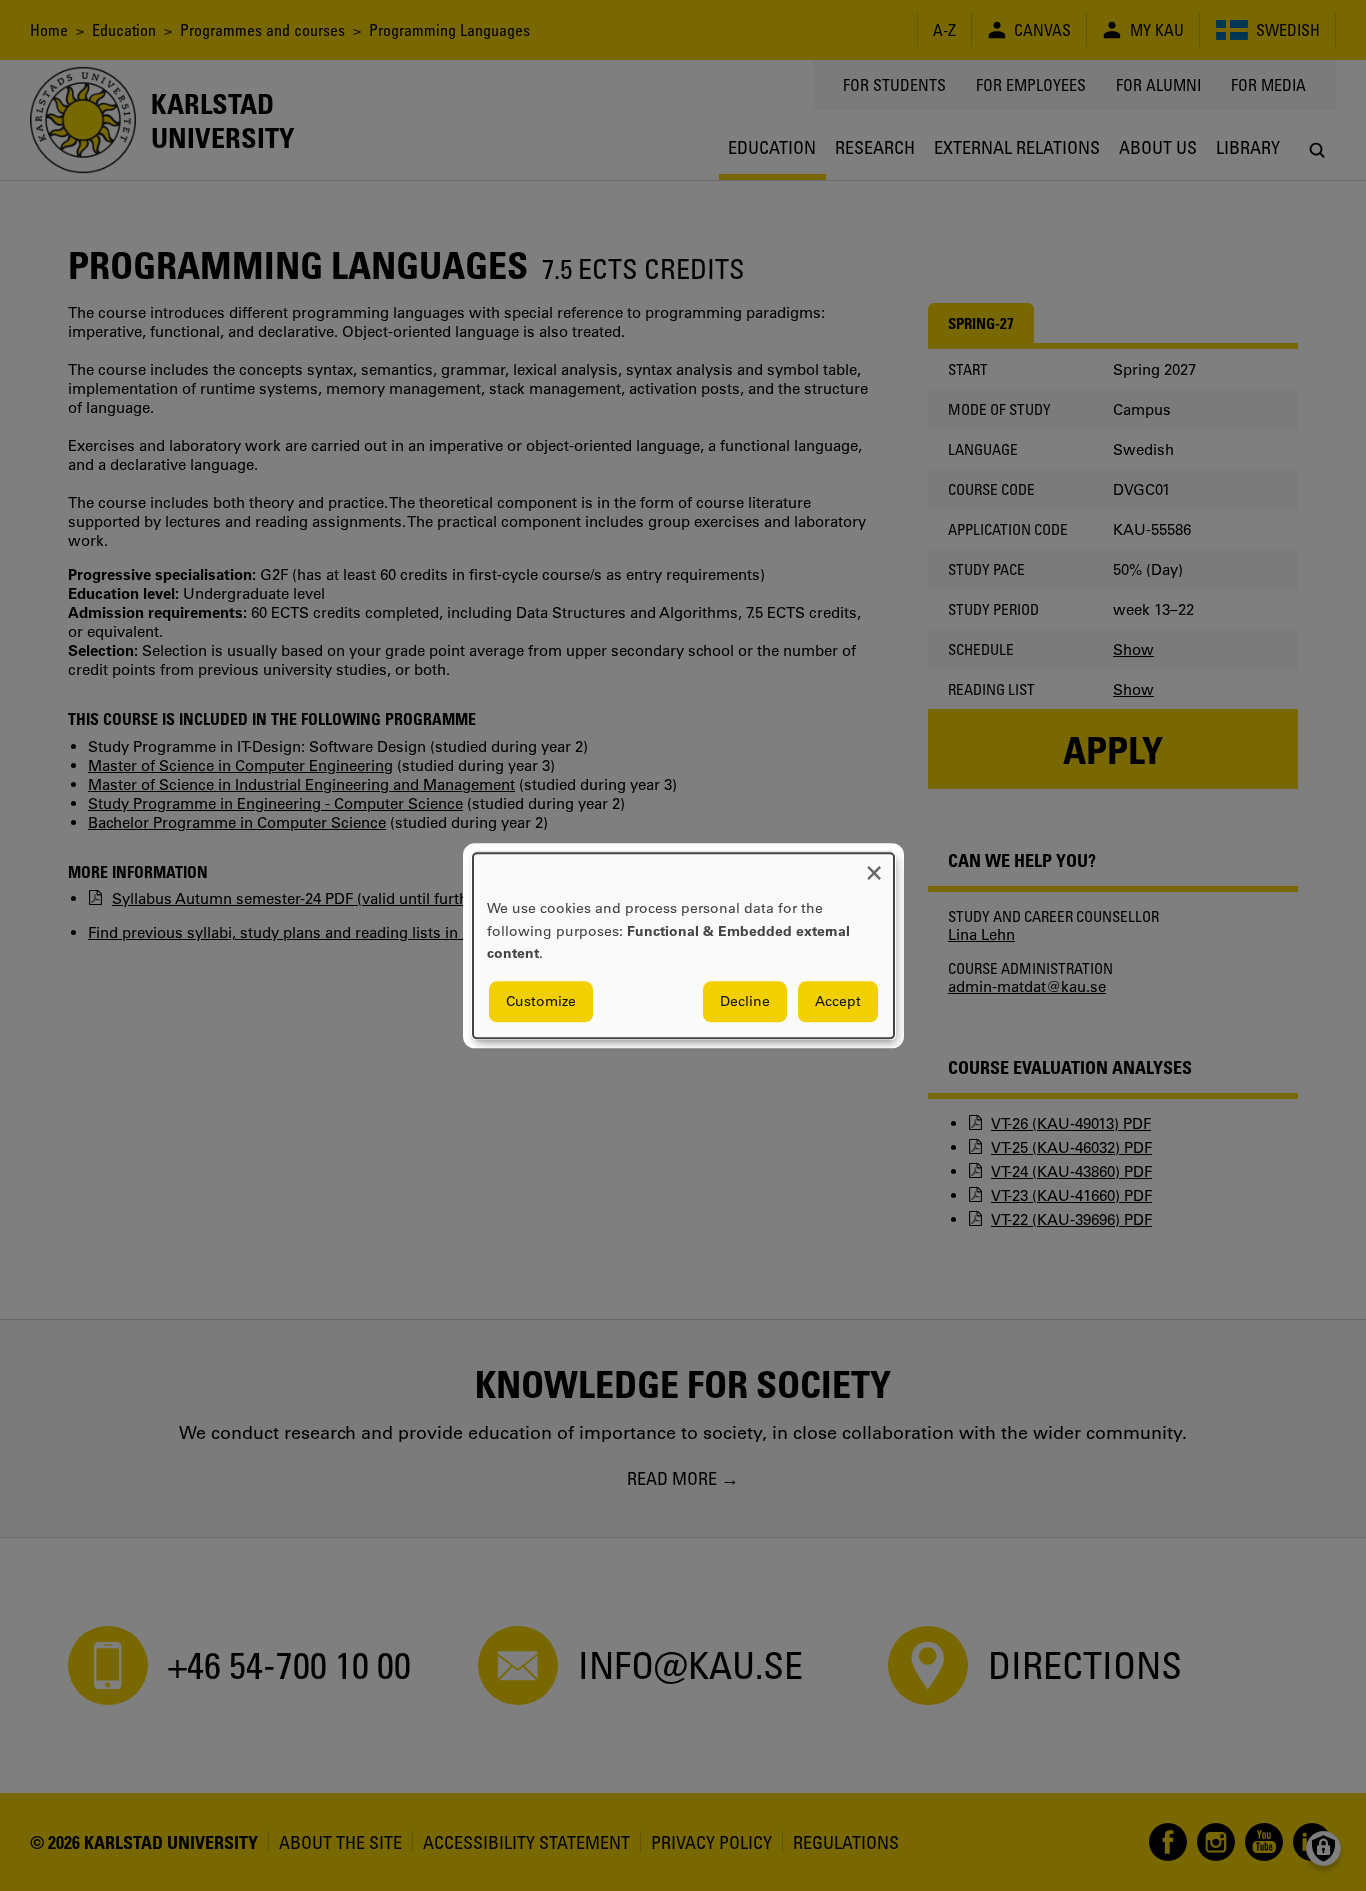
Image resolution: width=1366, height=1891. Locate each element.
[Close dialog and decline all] (874, 865)
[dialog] (683, 945)
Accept (838, 1001)
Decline (745, 1001)
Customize (541, 1001)
